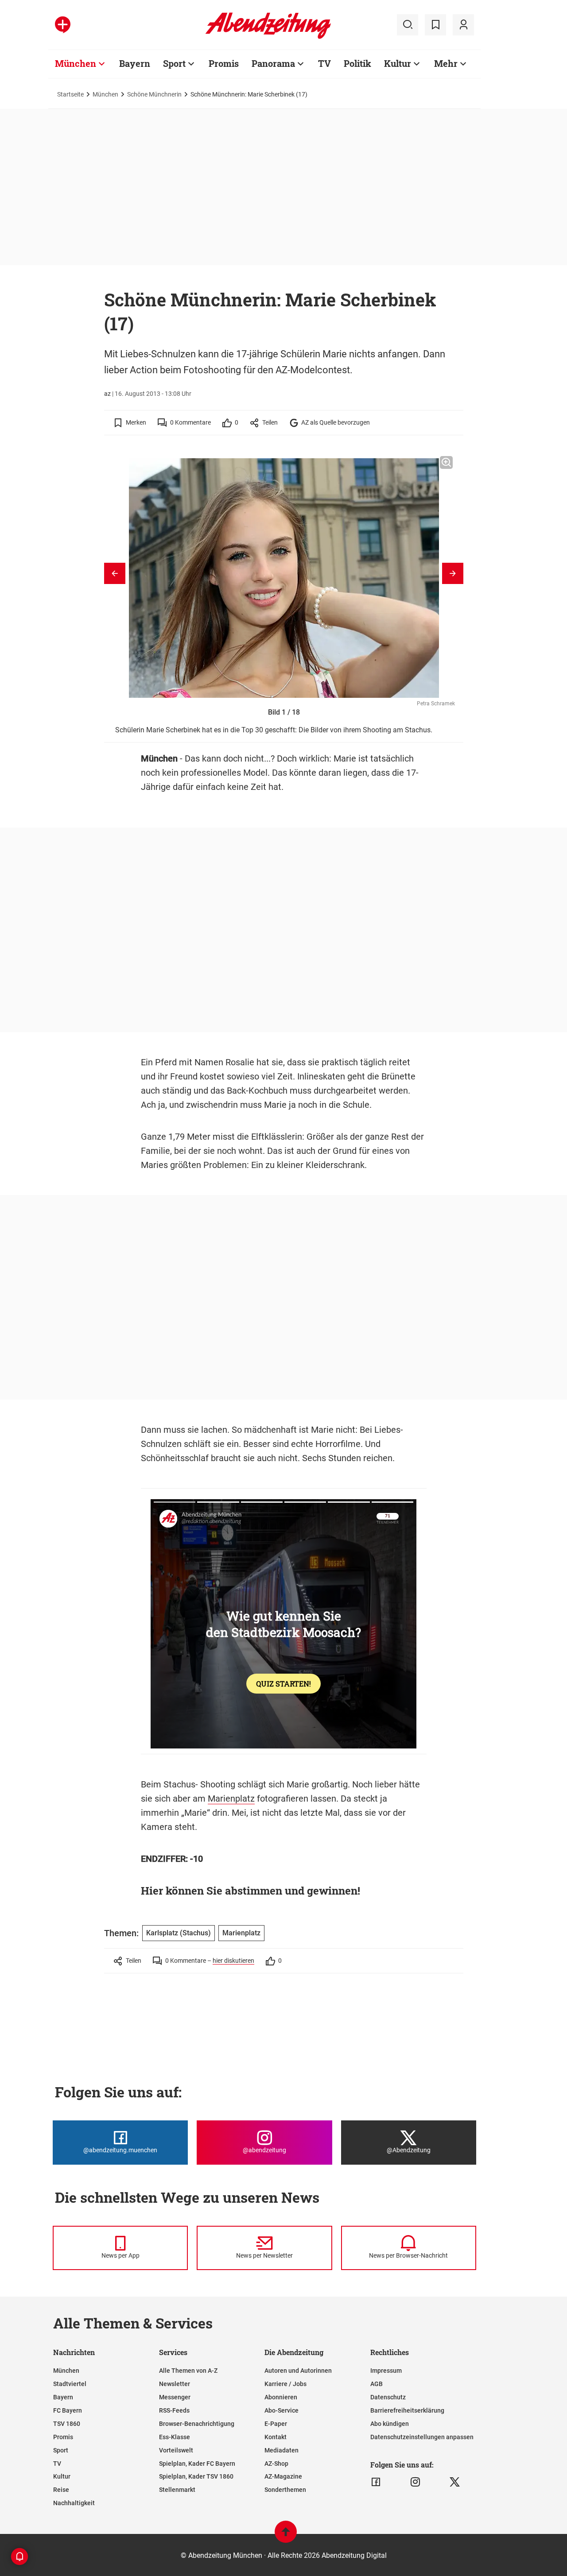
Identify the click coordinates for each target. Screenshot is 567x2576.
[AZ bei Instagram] (415, 2482)
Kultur (398, 63)
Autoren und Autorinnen (298, 2371)
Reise (61, 2490)
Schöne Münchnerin (154, 94)
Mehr (446, 63)
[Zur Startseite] (268, 37)
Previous (115, 573)
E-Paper (276, 2424)
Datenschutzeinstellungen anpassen (422, 2437)
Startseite (70, 94)
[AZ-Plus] (63, 25)
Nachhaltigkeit (74, 2503)
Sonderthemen (285, 2490)
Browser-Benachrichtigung (197, 2424)
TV (324, 63)
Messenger (175, 2397)
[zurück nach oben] (286, 2536)
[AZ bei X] (455, 2482)
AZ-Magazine (283, 2476)
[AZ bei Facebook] (376, 2482)
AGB (377, 2384)
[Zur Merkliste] (435, 25)
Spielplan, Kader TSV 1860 (196, 2476)
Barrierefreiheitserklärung (407, 2410)
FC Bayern (68, 2410)
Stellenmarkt (177, 2490)
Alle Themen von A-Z (188, 2371)
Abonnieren (281, 2397)
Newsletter (175, 2384)
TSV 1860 (67, 2424)
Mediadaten (282, 2450)
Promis (224, 63)
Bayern (135, 63)
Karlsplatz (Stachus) (179, 1933)
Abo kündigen (390, 2424)
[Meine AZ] (463, 25)
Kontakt (276, 2437)
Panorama (273, 63)
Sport (174, 63)
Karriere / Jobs (285, 2384)
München (76, 63)
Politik (357, 63)
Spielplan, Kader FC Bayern (197, 2464)
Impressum (386, 2371)
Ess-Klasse (175, 2437)
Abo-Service (282, 2410)
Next (453, 573)
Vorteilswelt (176, 2450)
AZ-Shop (276, 2464)
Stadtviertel (70, 2384)
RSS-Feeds (174, 2410)
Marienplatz (231, 1799)
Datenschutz (388, 2397)
